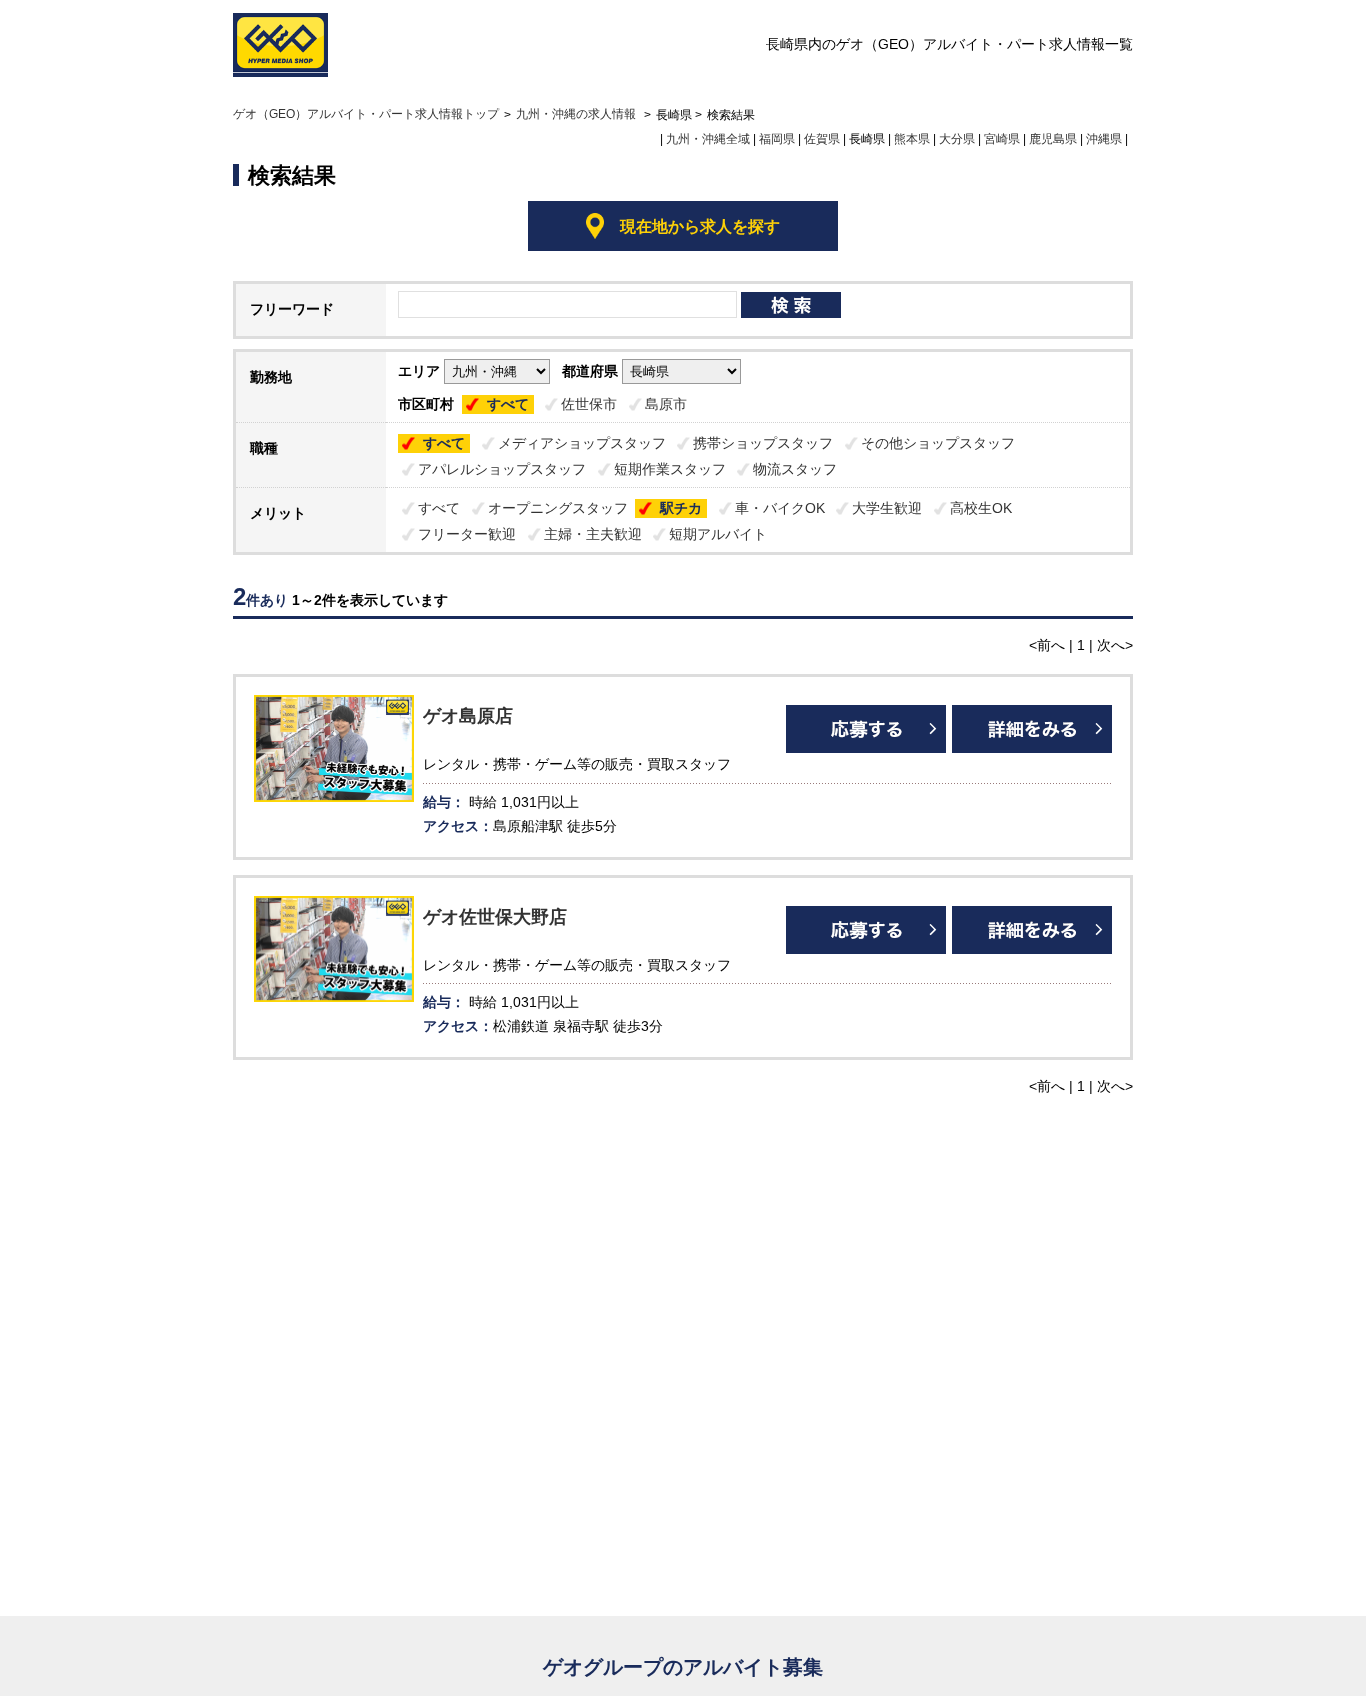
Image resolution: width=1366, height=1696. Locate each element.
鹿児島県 (1053, 139)
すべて (508, 404)
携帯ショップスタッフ (763, 443)
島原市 (666, 404)
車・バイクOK (780, 508)
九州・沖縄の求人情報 (577, 114)
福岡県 (777, 139)
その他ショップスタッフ (938, 443)
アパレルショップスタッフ (502, 469)
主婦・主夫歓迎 (593, 534)
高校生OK (981, 508)
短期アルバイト (718, 534)
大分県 (957, 139)
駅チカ (681, 508)
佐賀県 (822, 139)
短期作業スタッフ (670, 469)
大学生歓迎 (887, 508)
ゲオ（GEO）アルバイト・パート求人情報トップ (366, 114)
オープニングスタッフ (558, 508)
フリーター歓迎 (467, 534)
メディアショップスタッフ (582, 443)
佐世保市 (589, 404)
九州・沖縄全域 (708, 139)
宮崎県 (1002, 139)
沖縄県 (1104, 139)
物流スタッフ (795, 469)
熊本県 (912, 139)
